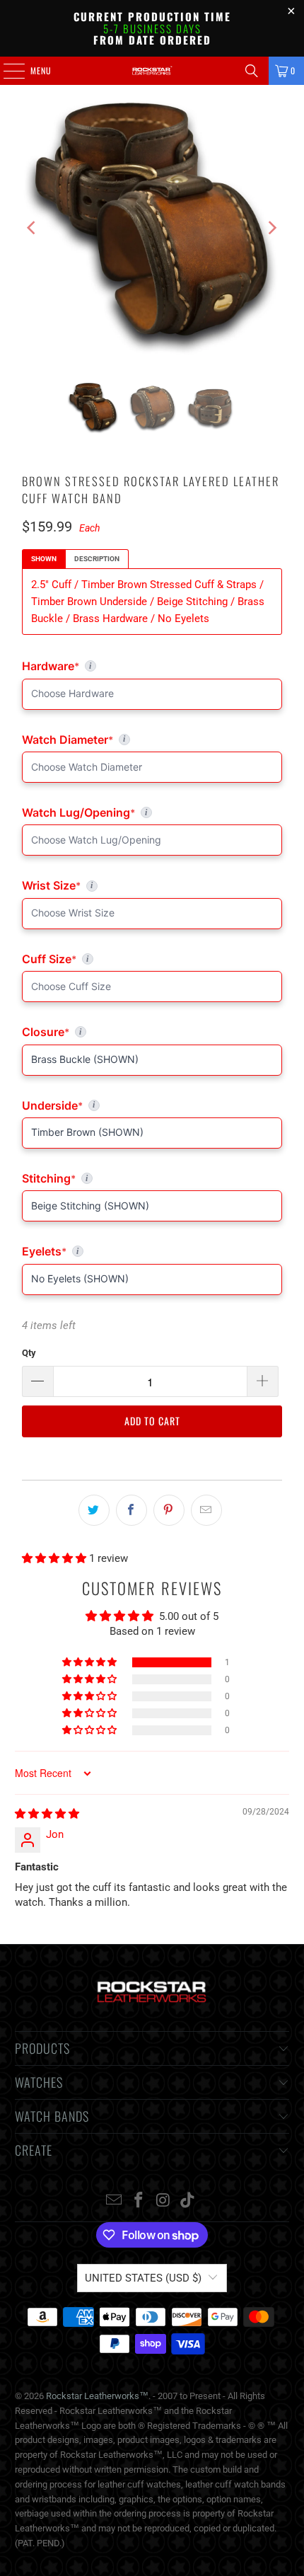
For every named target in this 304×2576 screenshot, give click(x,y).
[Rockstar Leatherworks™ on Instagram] (164, 2201)
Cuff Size (111, 959)
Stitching (152, 1178)
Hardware (93, 666)
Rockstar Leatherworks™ (97, 2396)
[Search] (252, 71)
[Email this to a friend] (206, 1510)
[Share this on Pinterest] (169, 1510)
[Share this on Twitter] (94, 1510)
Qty (29, 1353)
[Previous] (33, 228)
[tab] (44, 559)
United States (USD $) (143, 2278)
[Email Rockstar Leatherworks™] (115, 2201)
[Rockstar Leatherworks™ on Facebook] (139, 2201)
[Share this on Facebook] (131, 1510)
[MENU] (6, 71)
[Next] (271, 228)
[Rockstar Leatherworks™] (152, 71)
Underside (152, 1105)
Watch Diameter (152, 740)
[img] (47, 1814)
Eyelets (152, 1251)
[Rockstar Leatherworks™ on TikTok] (188, 2201)
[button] (55, 1558)
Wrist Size (152, 885)
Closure (152, 1032)
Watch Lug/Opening (152, 812)
